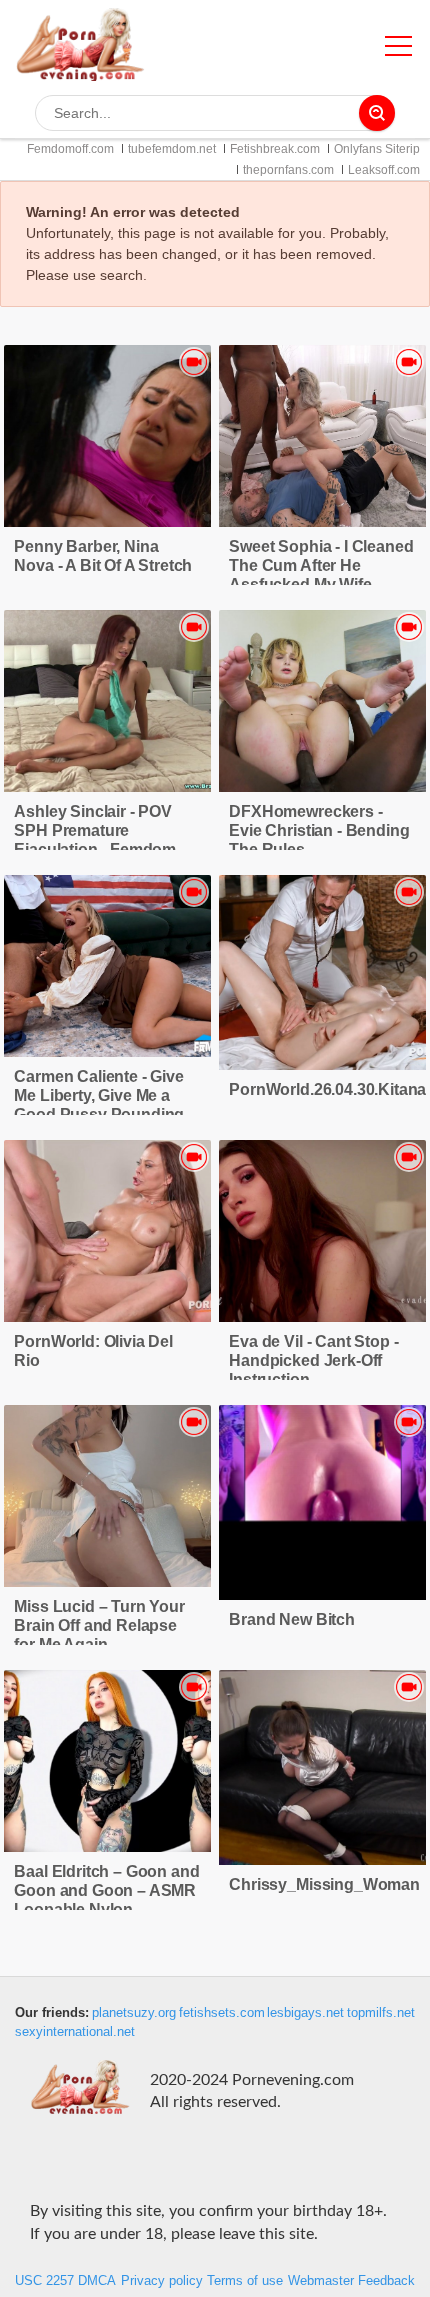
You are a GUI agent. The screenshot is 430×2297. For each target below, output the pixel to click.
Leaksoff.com (384, 170)
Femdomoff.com (70, 149)
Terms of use (245, 2281)
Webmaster (321, 2281)
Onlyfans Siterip (377, 149)
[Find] (377, 113)
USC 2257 (44, 2281)
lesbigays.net (305, 2013)
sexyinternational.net (75, 2032)
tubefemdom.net (172, 149)
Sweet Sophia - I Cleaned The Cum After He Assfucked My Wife (321, 565)
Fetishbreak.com (275, 149)
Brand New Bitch (292, 1619)
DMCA (97, 2281)
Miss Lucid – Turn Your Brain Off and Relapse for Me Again (99, 1625)
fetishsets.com (222, 2013)
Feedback (386, 2281)
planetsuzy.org (134, 2013)
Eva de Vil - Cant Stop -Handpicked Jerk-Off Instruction (313, 1360)
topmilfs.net (381, 2013)
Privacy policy (162, 2281)
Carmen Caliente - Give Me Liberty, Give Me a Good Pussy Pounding (99, 1095)
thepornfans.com (288, 170)
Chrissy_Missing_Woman (324, 1884)
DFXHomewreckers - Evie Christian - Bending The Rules (319, 830)
